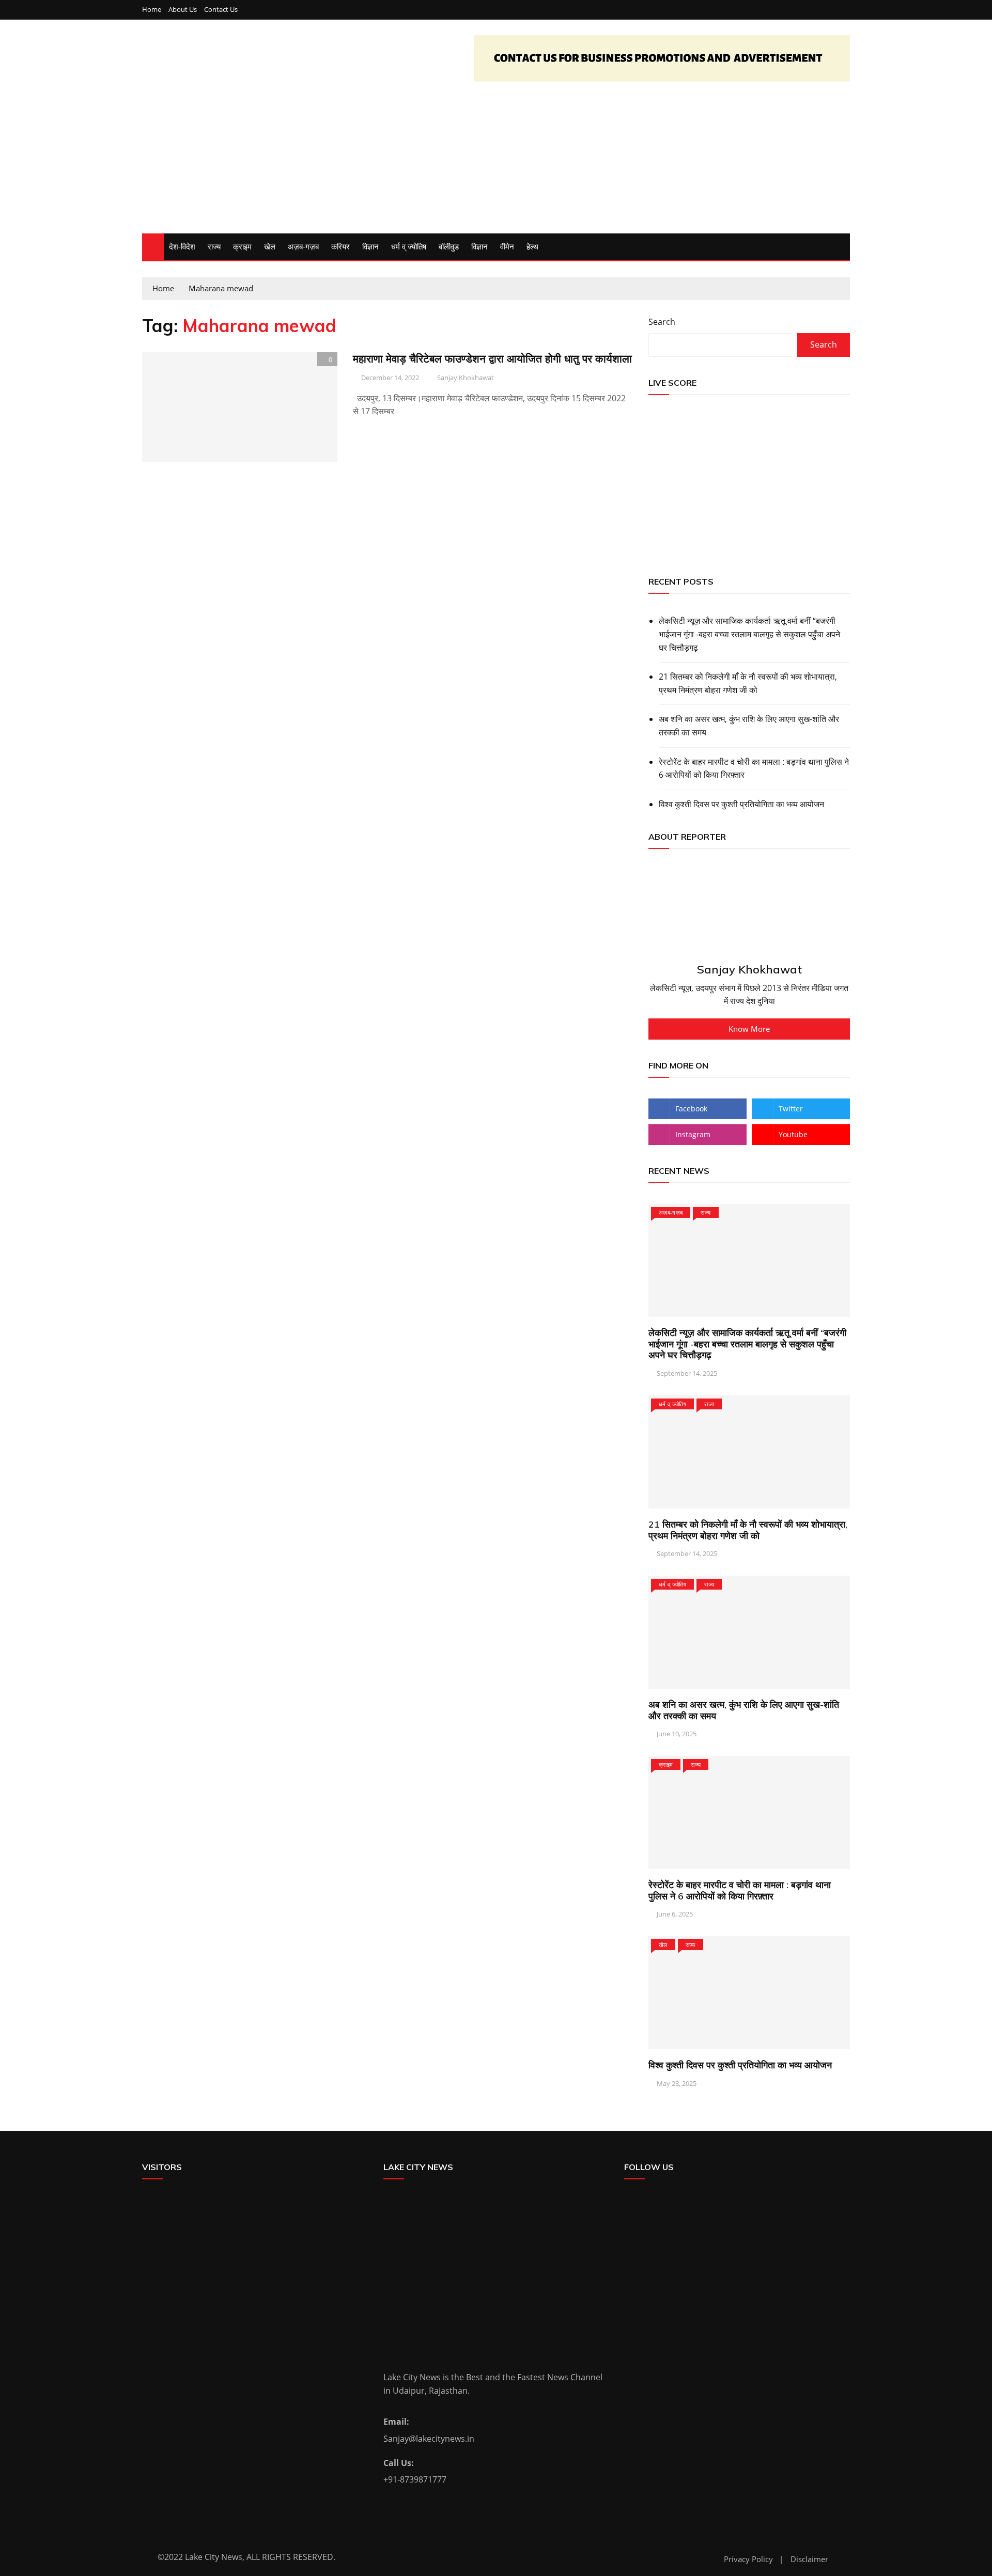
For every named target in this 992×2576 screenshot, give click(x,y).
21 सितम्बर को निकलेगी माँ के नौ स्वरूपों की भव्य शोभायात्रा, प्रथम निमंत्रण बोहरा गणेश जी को (748, 683)
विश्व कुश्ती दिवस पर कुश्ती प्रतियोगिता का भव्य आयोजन (741, 804)
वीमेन (507, 246)
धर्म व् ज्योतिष (409, 246)
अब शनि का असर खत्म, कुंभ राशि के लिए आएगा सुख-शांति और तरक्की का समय (749, 726)
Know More (749, 1029)
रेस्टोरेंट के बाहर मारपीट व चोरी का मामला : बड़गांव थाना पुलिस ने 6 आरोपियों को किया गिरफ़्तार (754, 768)
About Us (183, 10)
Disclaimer (809, 2559)
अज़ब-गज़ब (303, 246)
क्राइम (242, 246)
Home (152, 10)
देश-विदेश (182, 246)
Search (662, 322)
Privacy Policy (748, 2559)
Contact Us (221, 10)
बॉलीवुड (449, 246)
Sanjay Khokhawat (466, 378)
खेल (270, 246)
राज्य (214, 246)
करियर (340, 246)
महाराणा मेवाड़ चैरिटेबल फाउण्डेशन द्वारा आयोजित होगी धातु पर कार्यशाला (492, 358)
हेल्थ (532, 246)
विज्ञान (370, 246)
